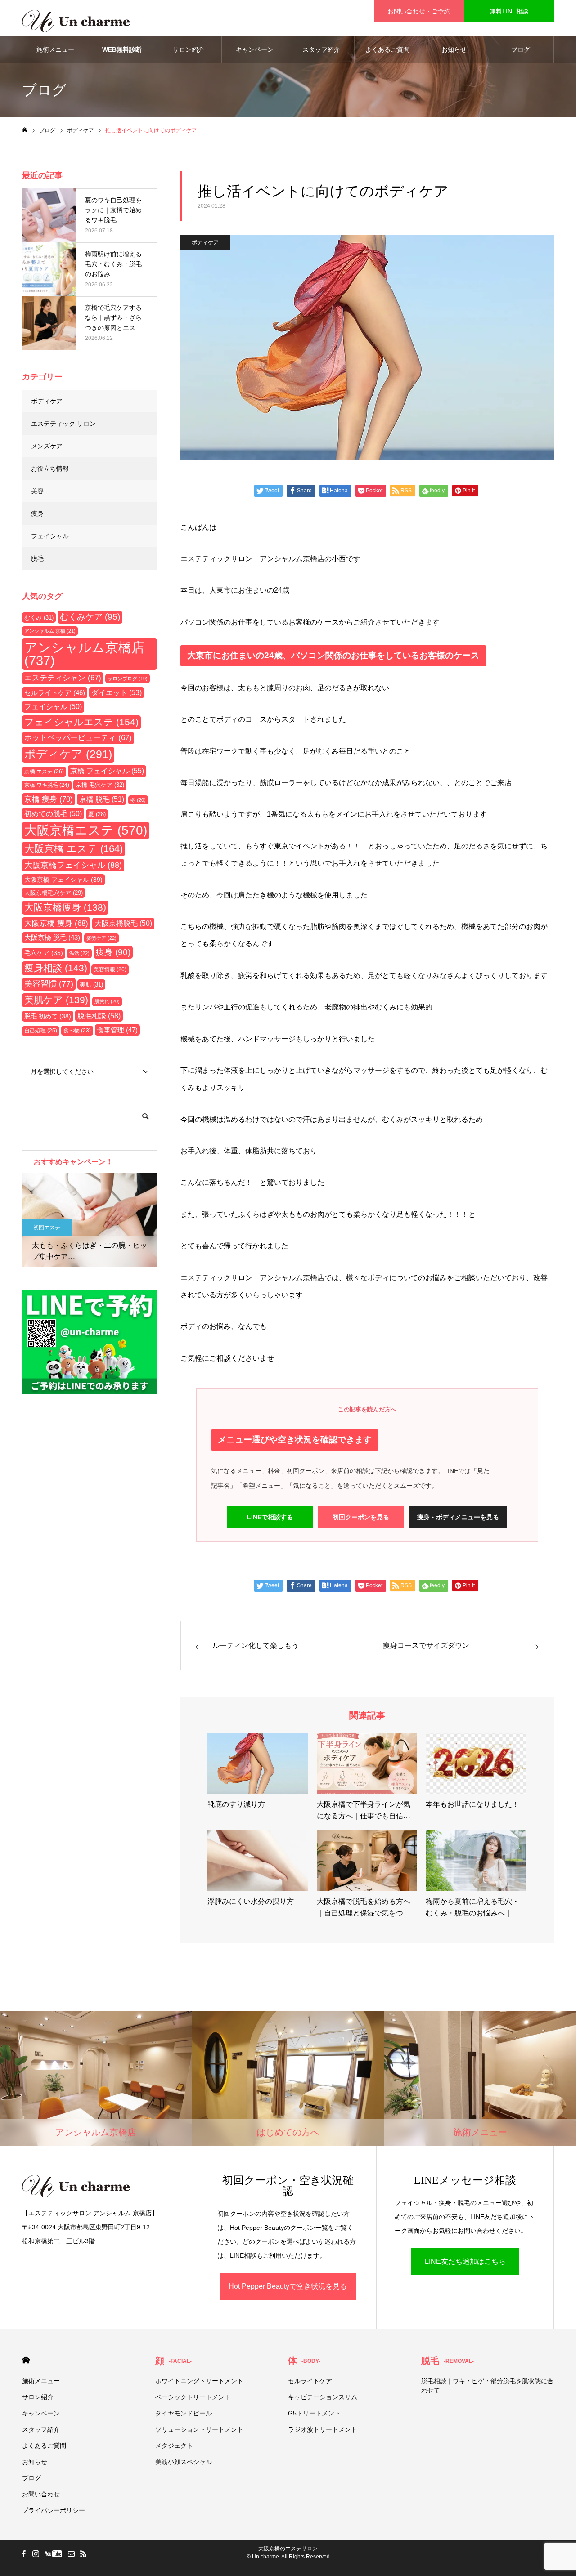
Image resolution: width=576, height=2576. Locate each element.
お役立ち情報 (50, 469)
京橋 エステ (44, 772)
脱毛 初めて (48, 1016)
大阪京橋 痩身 (56, 923)
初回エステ (47, 1228)
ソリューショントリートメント (199, 2429)
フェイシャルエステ (81, 722)
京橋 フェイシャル (107, 771)
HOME (26, 2360)
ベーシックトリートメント (193, 2397)
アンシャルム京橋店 (84, 654)
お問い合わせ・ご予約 (419, 11)
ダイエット (117, 693)
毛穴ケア (44, 953)
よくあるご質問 (387, 49)
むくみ (39, 618)
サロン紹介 (189, 49)
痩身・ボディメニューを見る (458, 1517)
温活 (79, 953)
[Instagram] (36, 2554)
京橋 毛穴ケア (100, 785)
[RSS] (83, 2554)
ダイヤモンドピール (184, 2413)
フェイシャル (50, 536)
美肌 (91, 984)
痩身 (37, 513)
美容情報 (110, 969)
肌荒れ (107, 1001)
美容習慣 (49, 984)
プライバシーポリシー (54, 2510)
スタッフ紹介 (321, 49)
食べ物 (77, 1030)
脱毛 (37, 558)
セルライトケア (55, 693)
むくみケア (90, 617)
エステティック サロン (63, 424)
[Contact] (71, 2554)
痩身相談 (56, 968)
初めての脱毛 (53, 814)
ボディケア (205, 242)
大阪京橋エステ (86, 830)
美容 (37, 491)
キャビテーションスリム (323, 2397)
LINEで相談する (270, 1517)
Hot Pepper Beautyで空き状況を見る (288, 2286)
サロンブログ (128, 679)
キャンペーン (255, 49)
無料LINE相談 (509, 11)
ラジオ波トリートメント (323, 2429)
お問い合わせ (41, 2494)
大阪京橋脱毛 (123, 923)
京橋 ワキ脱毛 (47, 785)
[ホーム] (25, 130)
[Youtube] (53, 2554)
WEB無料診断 (122, 49)
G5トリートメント (314, 2413)
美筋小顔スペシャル (184, 2462)
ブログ (521, 49)
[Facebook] (23, 2554)
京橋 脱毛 (102, 799)
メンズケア (47, 446)
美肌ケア (56, 1000)
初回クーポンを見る (361, 1517)
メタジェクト (174, 2446)
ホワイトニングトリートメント (199, 2381)
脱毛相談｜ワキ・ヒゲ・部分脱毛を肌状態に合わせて (487, 2386)
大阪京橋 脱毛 (52, 938)
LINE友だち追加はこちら (465, 2261)
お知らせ (454, 49)
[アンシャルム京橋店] (76, 18)
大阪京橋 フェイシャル (63, 880)
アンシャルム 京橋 (50, 631)
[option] (90, 1220)
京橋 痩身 (49, 799)
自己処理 (41, 1031)
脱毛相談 (99, 1016)
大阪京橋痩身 (65, 907)
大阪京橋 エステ (74, 849)
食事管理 (117, 1030)
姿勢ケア (101, 938)
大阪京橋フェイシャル (73, 865)
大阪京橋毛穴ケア (54, 893)
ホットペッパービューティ (78, 738)
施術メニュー (55, 49)
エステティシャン (63, 678)
